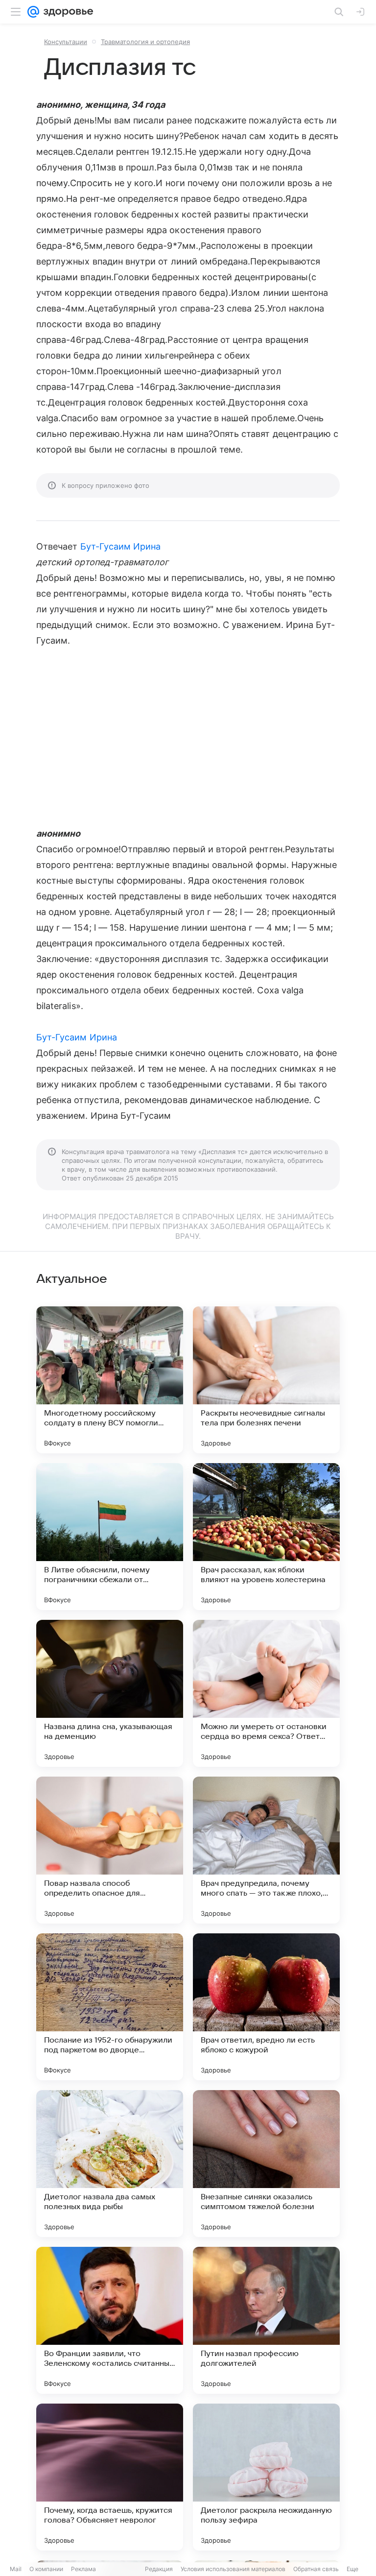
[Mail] (33, 12)
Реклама (83, 2569)
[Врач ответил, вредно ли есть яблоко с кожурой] (266, 2007)
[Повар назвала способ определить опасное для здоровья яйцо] (110, 1850)
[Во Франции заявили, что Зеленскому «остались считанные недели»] (110, 2320)
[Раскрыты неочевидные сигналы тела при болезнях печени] (266, 1380)
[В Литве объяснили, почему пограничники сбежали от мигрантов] (110, 1537)
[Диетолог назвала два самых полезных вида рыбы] (110, 2164)
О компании (46, 2569)
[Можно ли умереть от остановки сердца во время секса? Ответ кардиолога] (266, 1693)
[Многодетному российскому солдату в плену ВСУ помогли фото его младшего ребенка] (110, 1380)
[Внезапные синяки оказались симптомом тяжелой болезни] (266, 2164)
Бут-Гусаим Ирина (121, 546)
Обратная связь (316, 2569)
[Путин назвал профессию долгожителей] (266, 2320)
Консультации (66, 42)
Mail (16, 2569)
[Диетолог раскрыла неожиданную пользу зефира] (266, 2477)
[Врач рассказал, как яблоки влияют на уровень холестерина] (266, 1537)
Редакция (159, 2569)
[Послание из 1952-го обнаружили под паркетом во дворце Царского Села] (110, 2007)
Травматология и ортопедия (145, 42)
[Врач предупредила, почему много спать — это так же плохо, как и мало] (266, 1850)
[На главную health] (66, 12)
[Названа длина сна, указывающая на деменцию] (110, 1693)
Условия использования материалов (233, 2569)
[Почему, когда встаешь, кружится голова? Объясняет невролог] (110, 2477)
